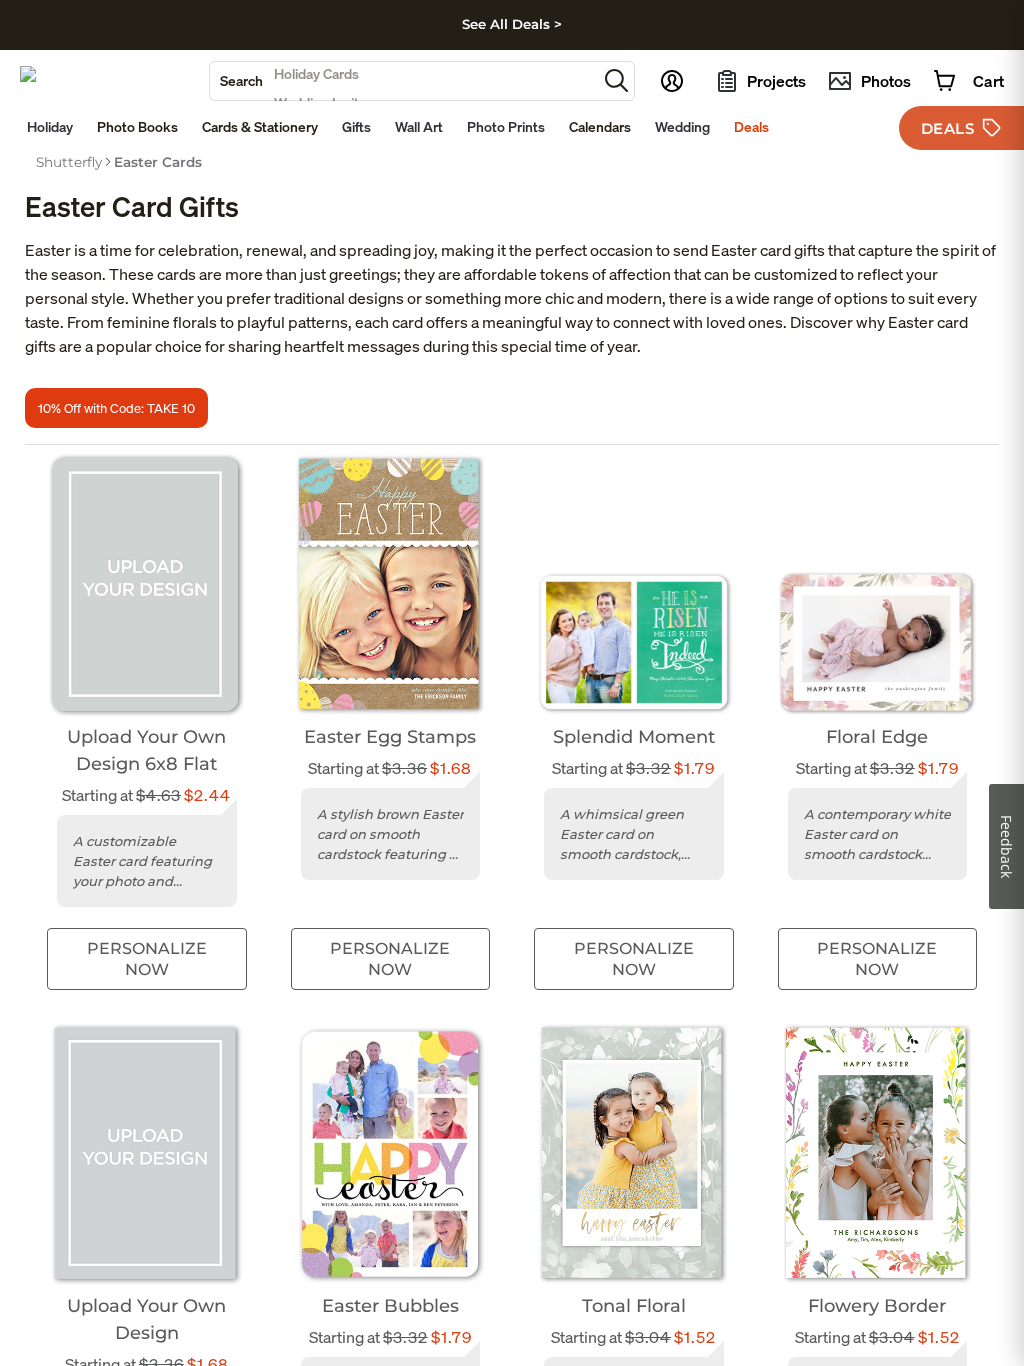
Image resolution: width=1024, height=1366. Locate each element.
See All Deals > (512, 24)
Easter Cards (158, 162)
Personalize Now (147, 959)
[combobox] (403, 81)
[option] (69, 162)
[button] (616, 80)
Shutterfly (69, 162)
